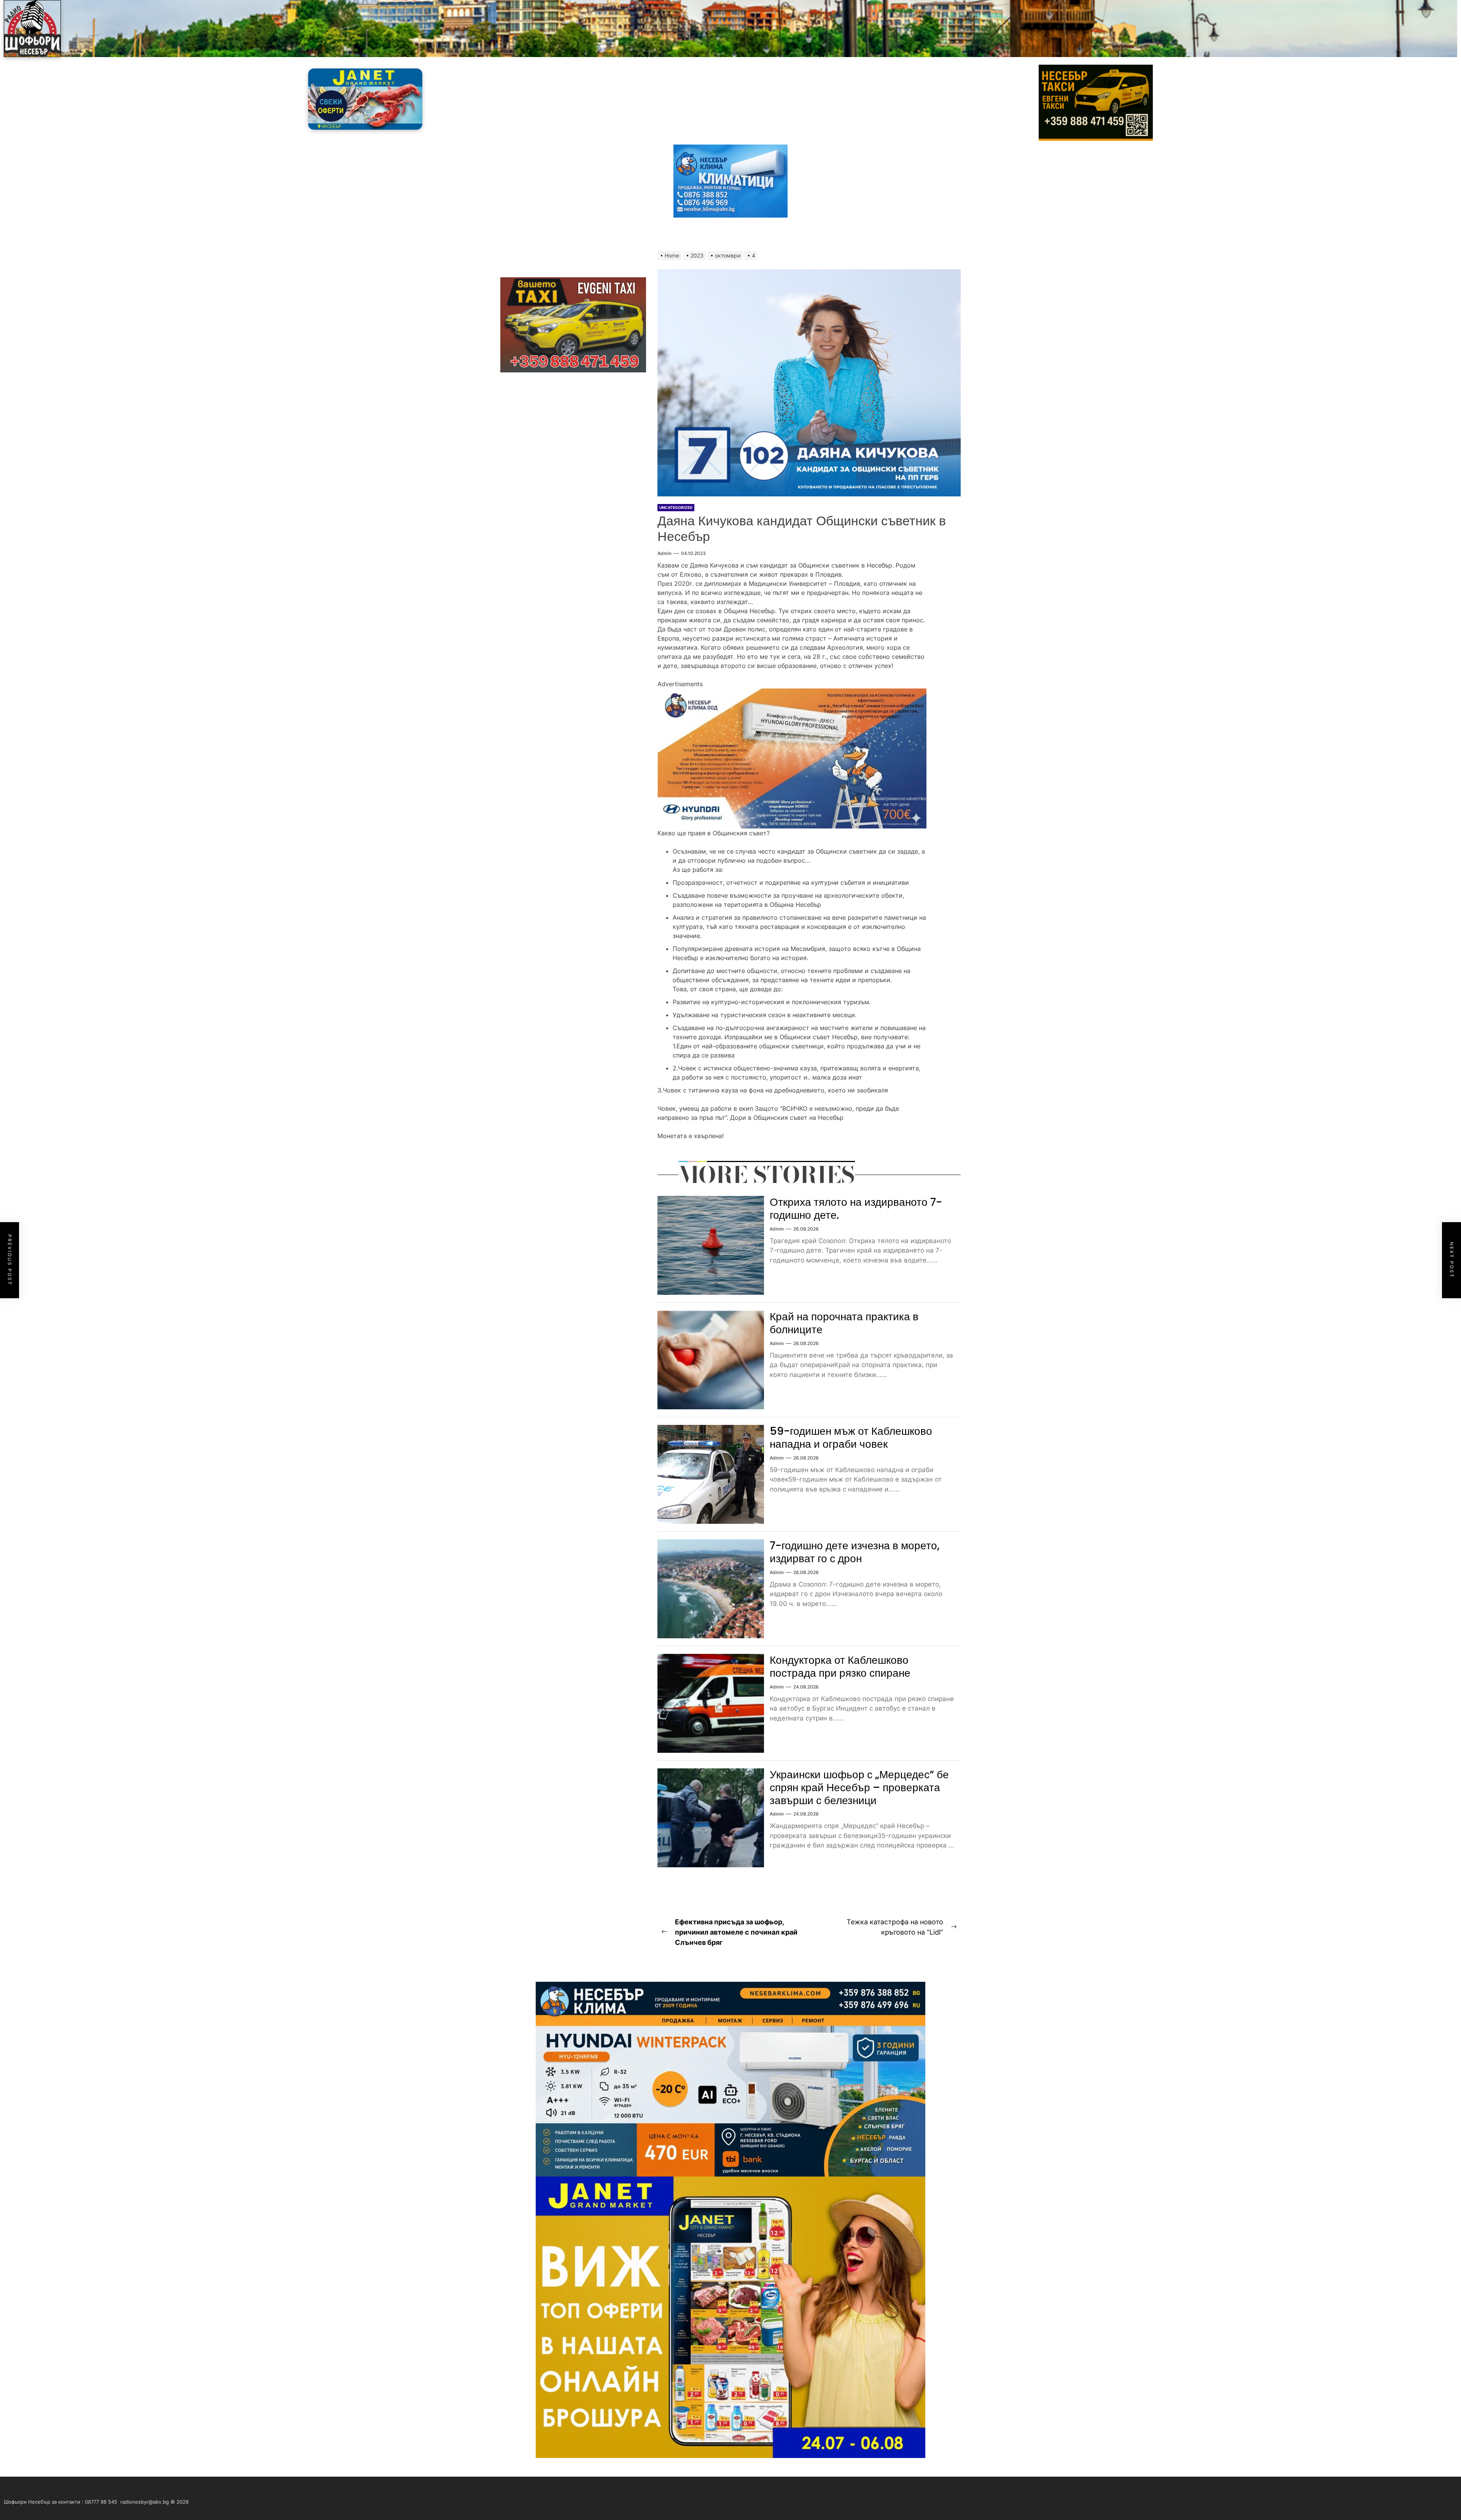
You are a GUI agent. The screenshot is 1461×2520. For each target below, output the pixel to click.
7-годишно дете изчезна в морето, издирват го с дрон (855, 1552)
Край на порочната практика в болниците (844, 1323)
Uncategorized (676, 507)
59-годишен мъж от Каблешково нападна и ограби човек (851, 1438)
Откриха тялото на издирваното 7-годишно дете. (856, 1209)
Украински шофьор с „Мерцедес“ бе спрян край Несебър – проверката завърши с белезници (859, 1787)
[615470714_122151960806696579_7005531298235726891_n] (792, 693)
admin (664, 553)
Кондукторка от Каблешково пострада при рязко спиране (840, 1667)
